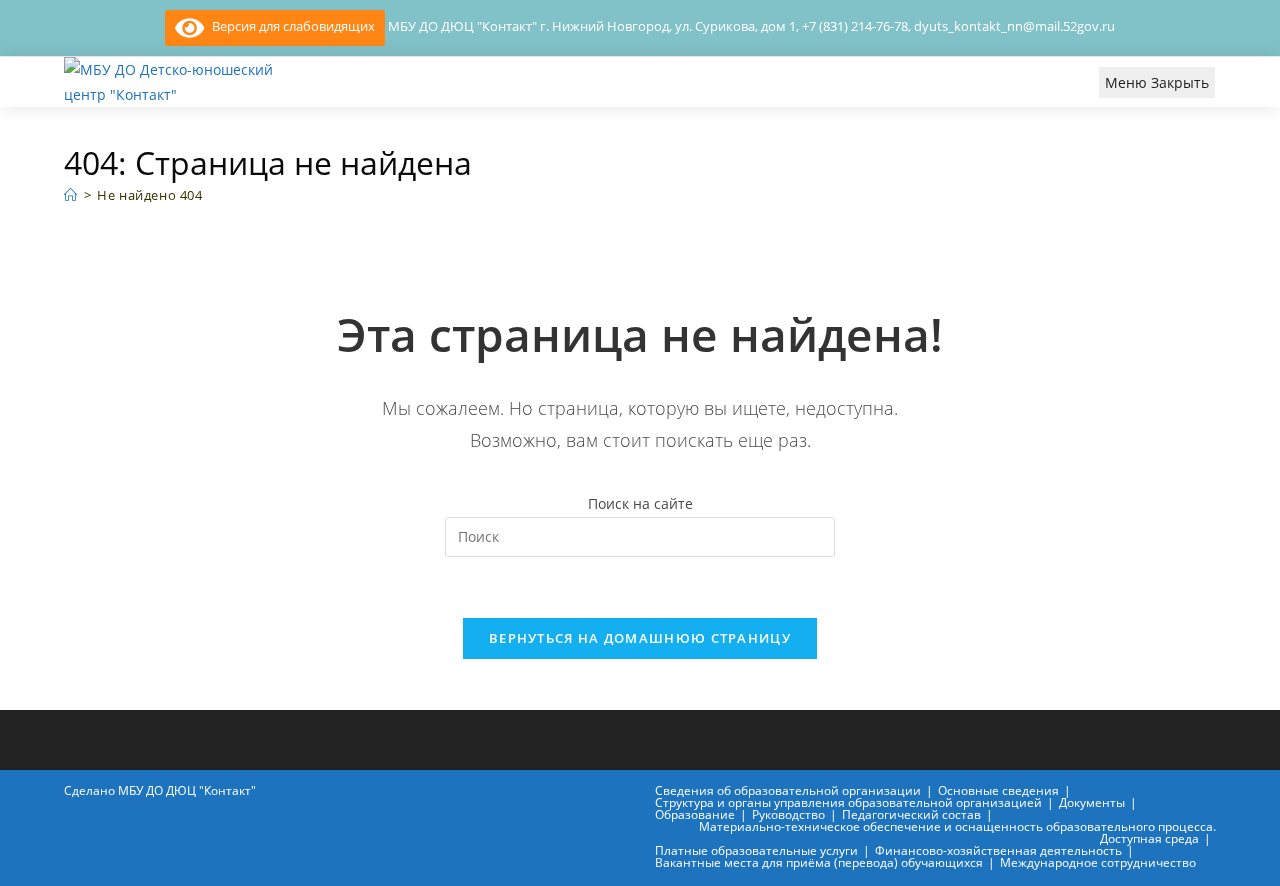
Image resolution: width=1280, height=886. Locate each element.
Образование (695, 814)
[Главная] (71, 195)
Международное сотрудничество (1098, 862)
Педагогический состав (911, 814)
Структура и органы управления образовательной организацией (848, 802)
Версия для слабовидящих (289, 26)
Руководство (788, 814)
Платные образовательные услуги (756, 850)
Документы (1092, 802)
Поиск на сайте (640, 503)
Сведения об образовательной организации (788, 790)
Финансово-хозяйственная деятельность (998, 850)
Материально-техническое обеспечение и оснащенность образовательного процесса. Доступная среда (957, 832)
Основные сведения (998, 790)
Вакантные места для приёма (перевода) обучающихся (819, 862)
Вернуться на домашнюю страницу (640, 638)
